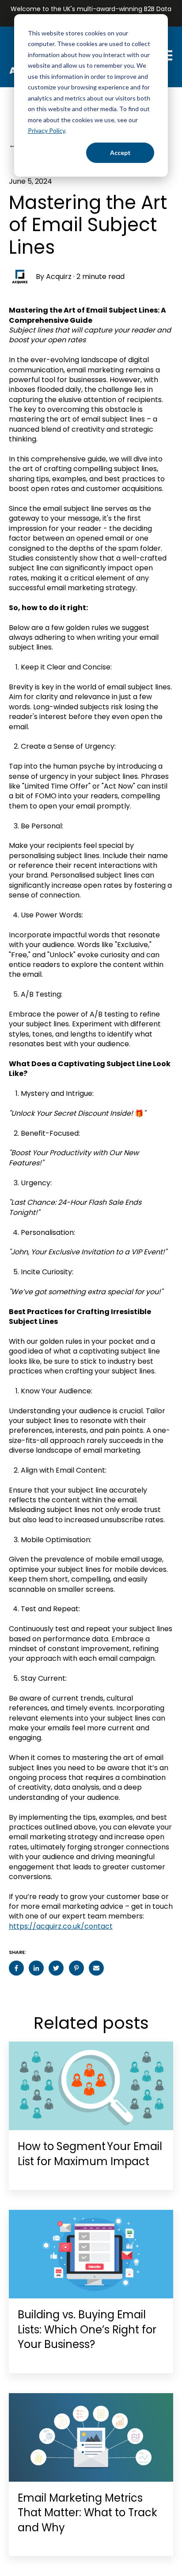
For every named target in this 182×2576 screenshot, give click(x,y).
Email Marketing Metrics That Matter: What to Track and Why (87, 2513)
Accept (120, 153)
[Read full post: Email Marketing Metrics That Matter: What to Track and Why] (91, 2437)
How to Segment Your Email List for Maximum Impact (90, 2154)
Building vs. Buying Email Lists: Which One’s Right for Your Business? (87, 2329)
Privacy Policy (46, 130)
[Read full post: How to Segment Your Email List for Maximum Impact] (91, 2086)
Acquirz (59, 277)
